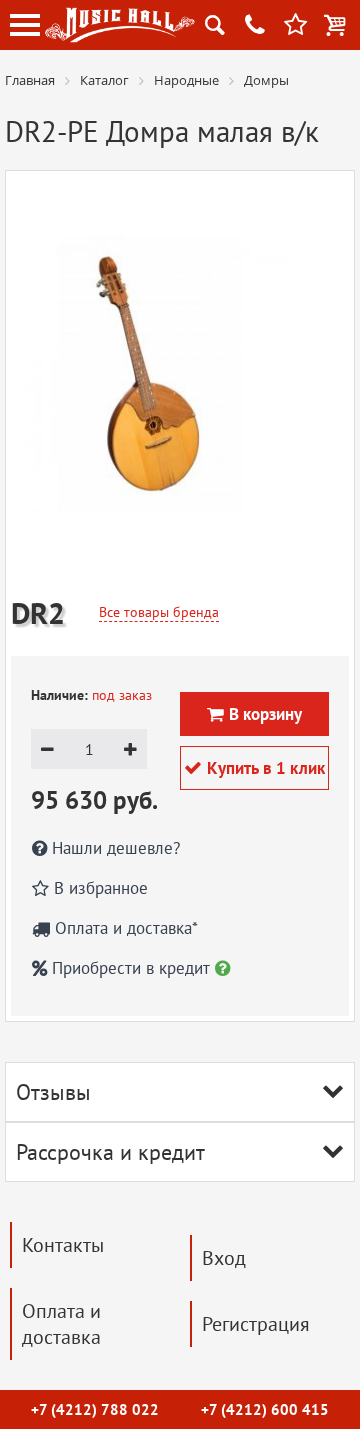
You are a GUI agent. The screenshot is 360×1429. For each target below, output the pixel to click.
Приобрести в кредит (131, 968)
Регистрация (256, 1324)
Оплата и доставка (61, 1324)
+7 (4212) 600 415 (265, 1409)
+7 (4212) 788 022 (95, 1409)
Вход (224, 1258)
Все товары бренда (159, 612)
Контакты (63, 1245)
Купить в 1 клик (254, 768)
